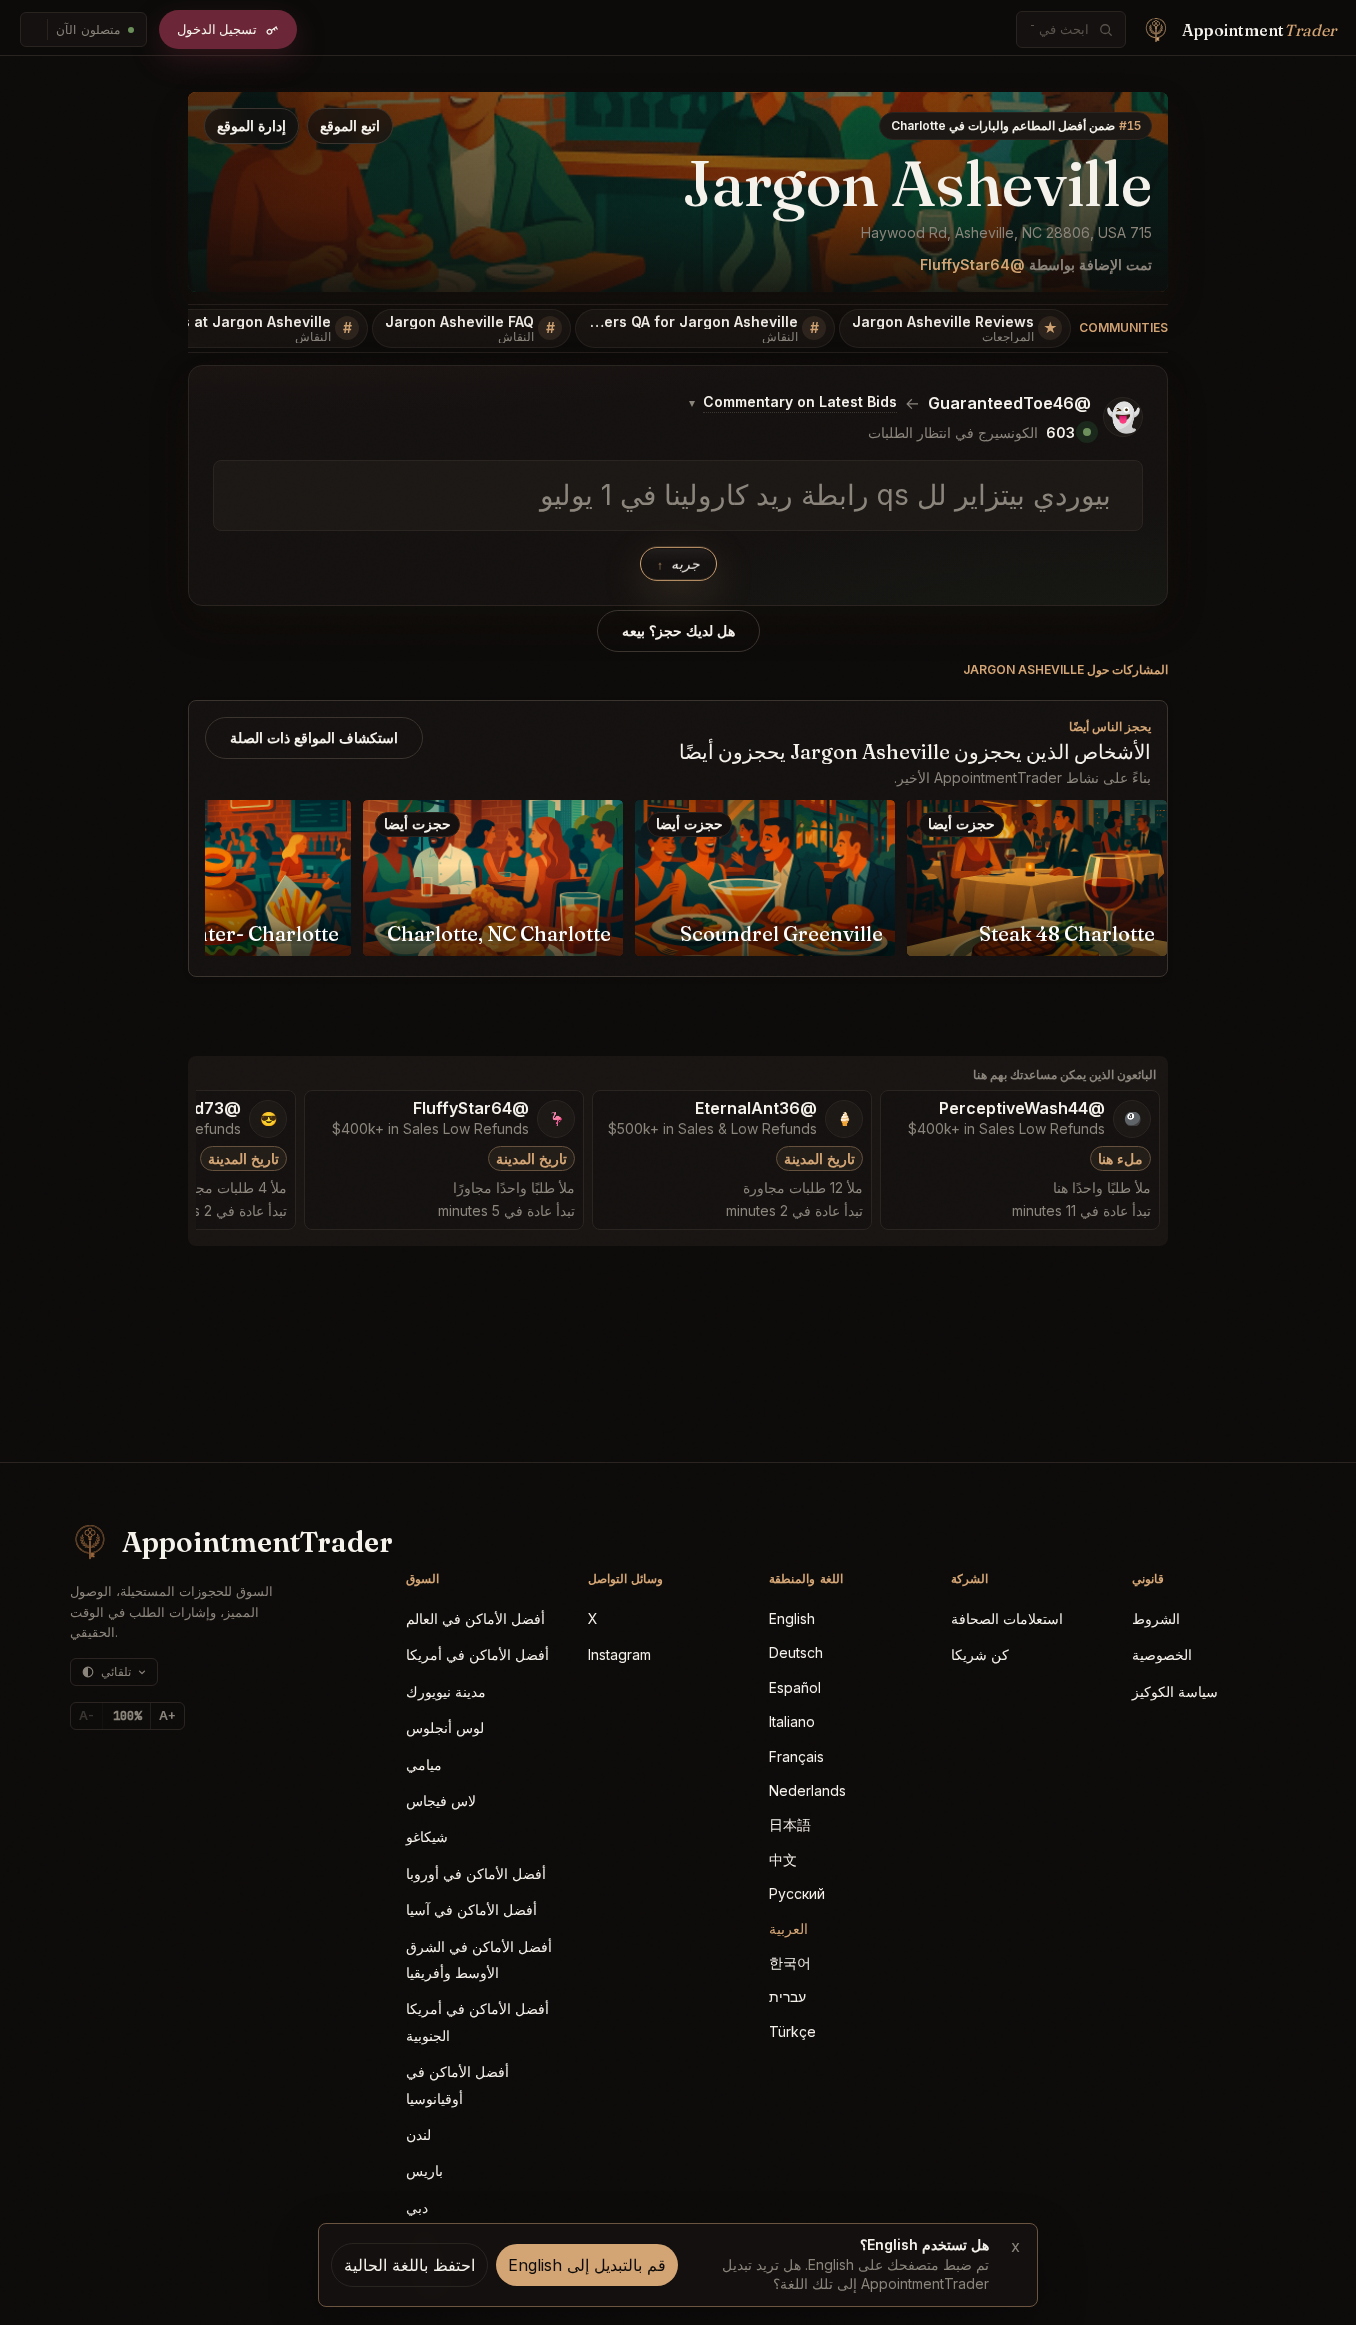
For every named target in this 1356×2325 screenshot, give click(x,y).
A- (86, 1715)
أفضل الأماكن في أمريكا (477, 1654)
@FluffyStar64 (972, 264)
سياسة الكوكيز (1175, 1691)
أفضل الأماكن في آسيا (471, 1909)
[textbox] (678, 496)
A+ (167, 1715)
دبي (417, 2207)
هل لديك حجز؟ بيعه (678, 631)
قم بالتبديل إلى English (587, 2265)
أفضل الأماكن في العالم (475, 1618)
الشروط (1156, 1618)
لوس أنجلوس (445, 1727)
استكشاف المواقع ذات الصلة (314, 737)
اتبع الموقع (350, 125)
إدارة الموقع (251, 125)
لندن (418, 2134)
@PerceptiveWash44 (1022, 1108)
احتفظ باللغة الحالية (409, 2265)
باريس (424, 2170)
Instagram (619, 1654)
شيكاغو (427, 1836)
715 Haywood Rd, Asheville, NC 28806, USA (1006, 232)
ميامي (424, 1764)
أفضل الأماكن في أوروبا (476, 1873)
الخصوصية (1162, 1654)
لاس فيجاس (441, 1800)
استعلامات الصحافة (1007, 1618)
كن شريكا (980, 1654)
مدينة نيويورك (446, 1691)
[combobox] (1060, 29)
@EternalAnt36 (756, 1108)
